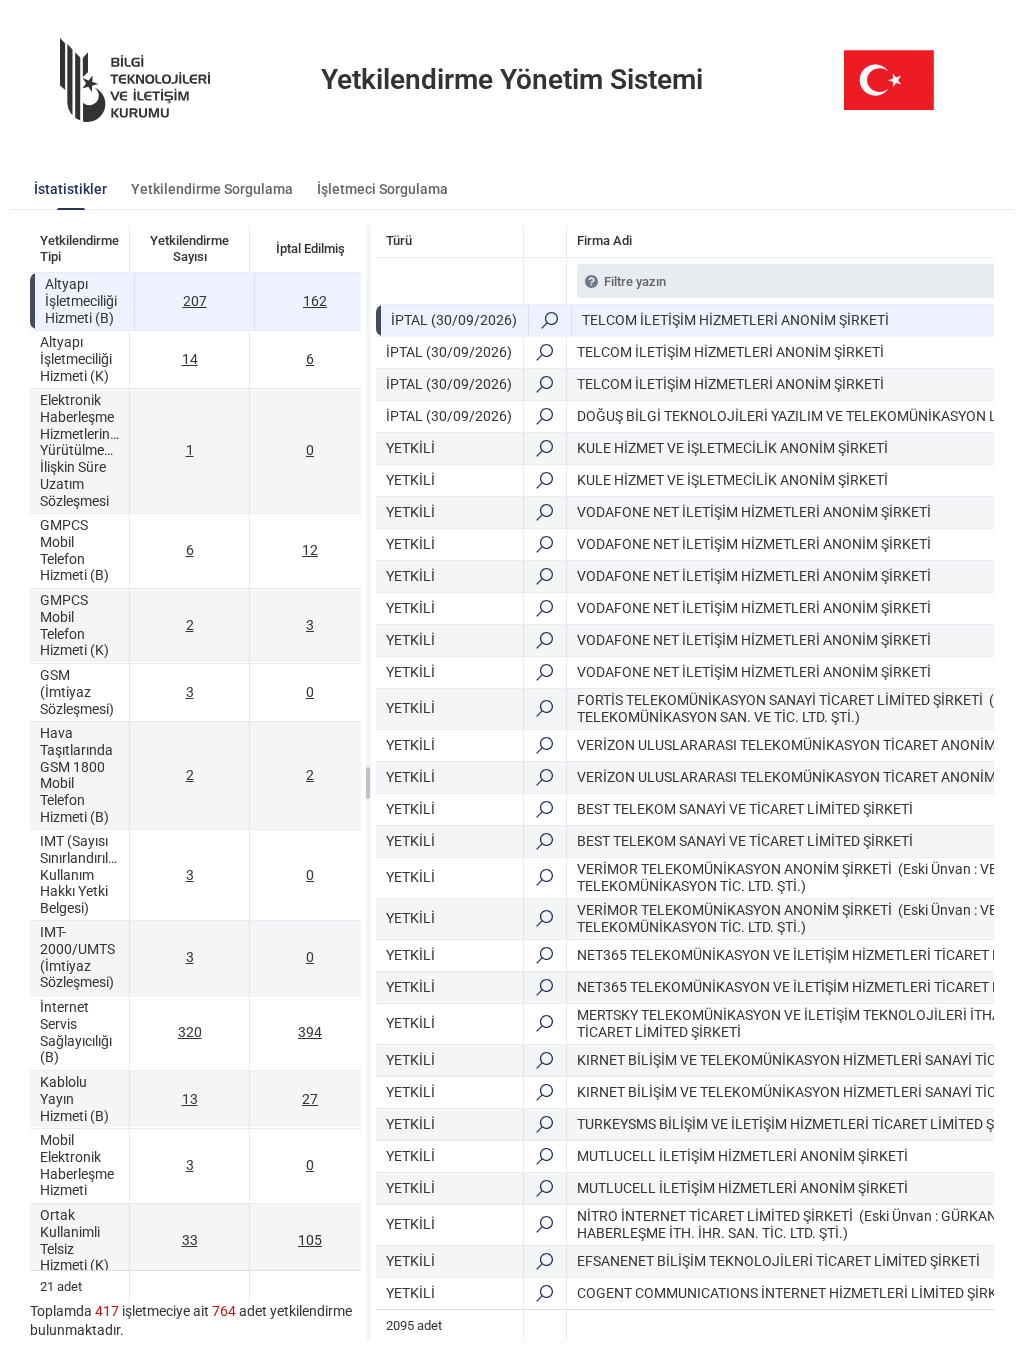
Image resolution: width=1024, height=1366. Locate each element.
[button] (549, 320)
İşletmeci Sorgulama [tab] (382, 189)
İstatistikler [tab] (70, 189)
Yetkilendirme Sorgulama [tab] (212, 189)
